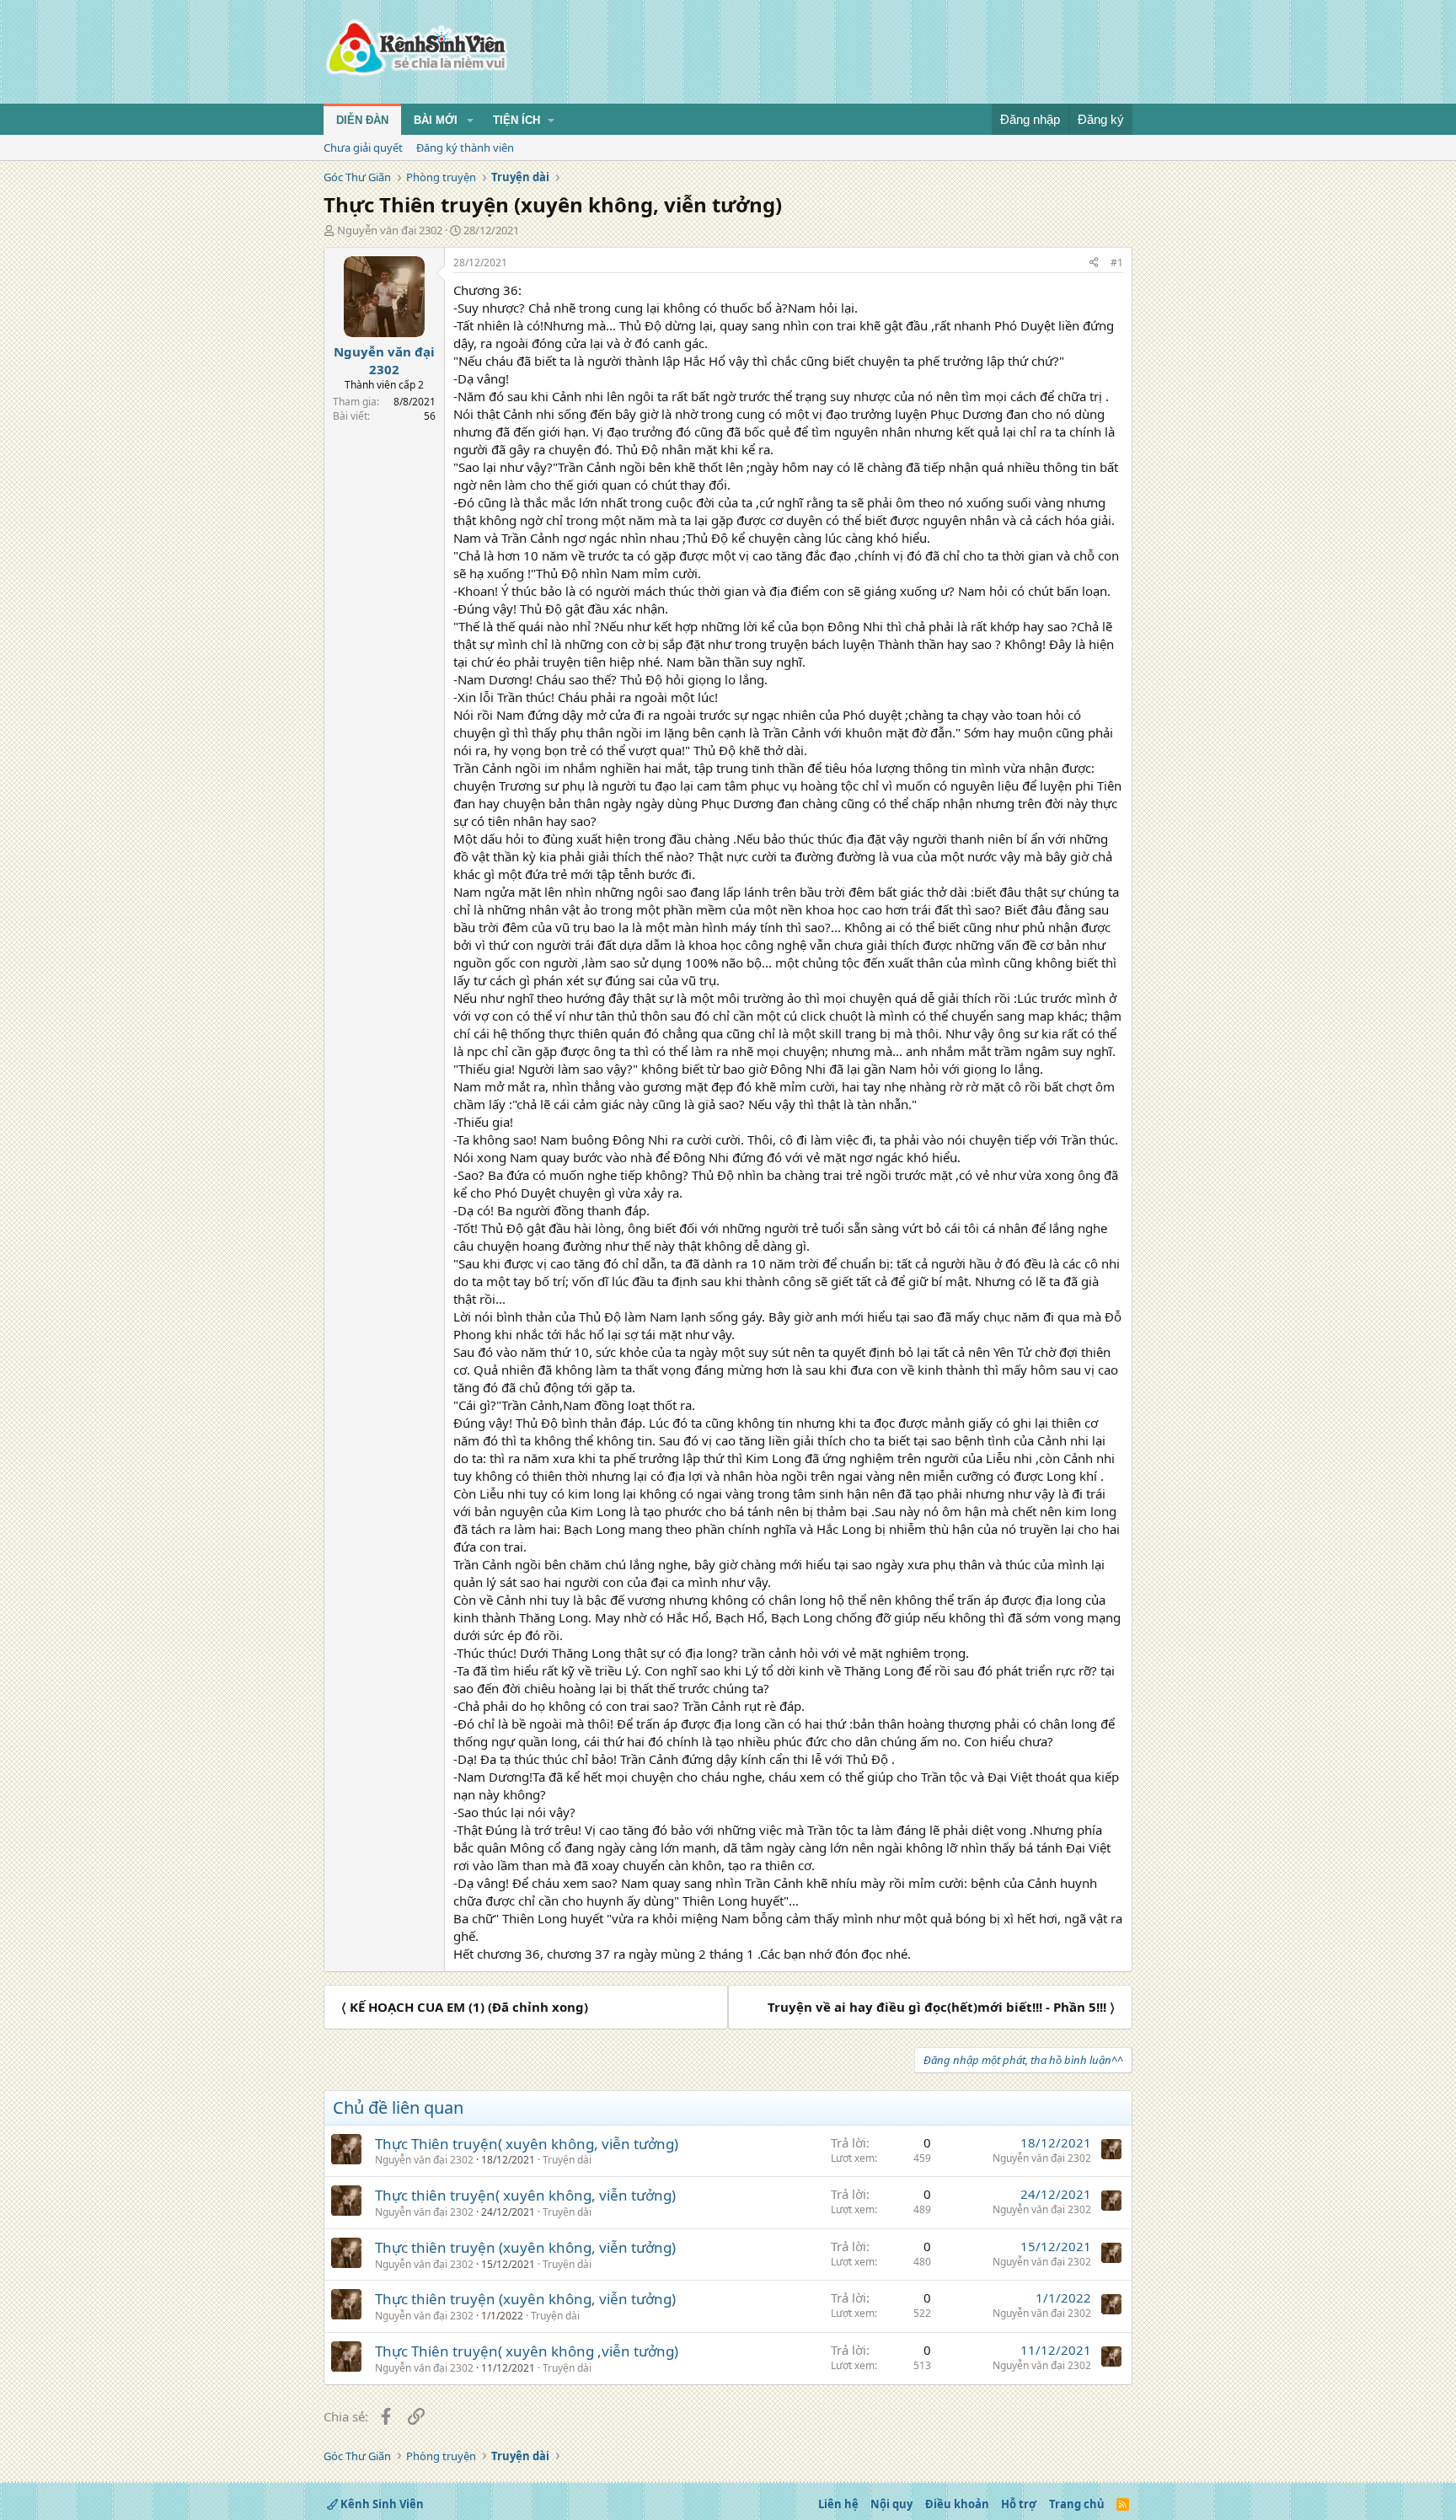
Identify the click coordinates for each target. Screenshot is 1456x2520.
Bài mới (436, 120)
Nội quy (891, 2504)
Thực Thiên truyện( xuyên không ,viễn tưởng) (527, 2351)
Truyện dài (567, 2160)
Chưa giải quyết (363, 147)
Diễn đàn (362, 120)
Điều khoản (957, 2504)
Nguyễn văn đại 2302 (390, 230)
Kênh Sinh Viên (381, 2504)
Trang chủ (1077, 2504)
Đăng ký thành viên (465, 147)
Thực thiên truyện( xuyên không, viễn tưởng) (525, 2195)
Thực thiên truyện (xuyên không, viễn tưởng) (525, 2247)
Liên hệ (838, 2504)
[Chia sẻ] (1094, 263)
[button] (470, 121)
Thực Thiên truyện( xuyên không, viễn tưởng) (527, 2144)
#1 (1117, 263)
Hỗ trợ (1019, 2504)
